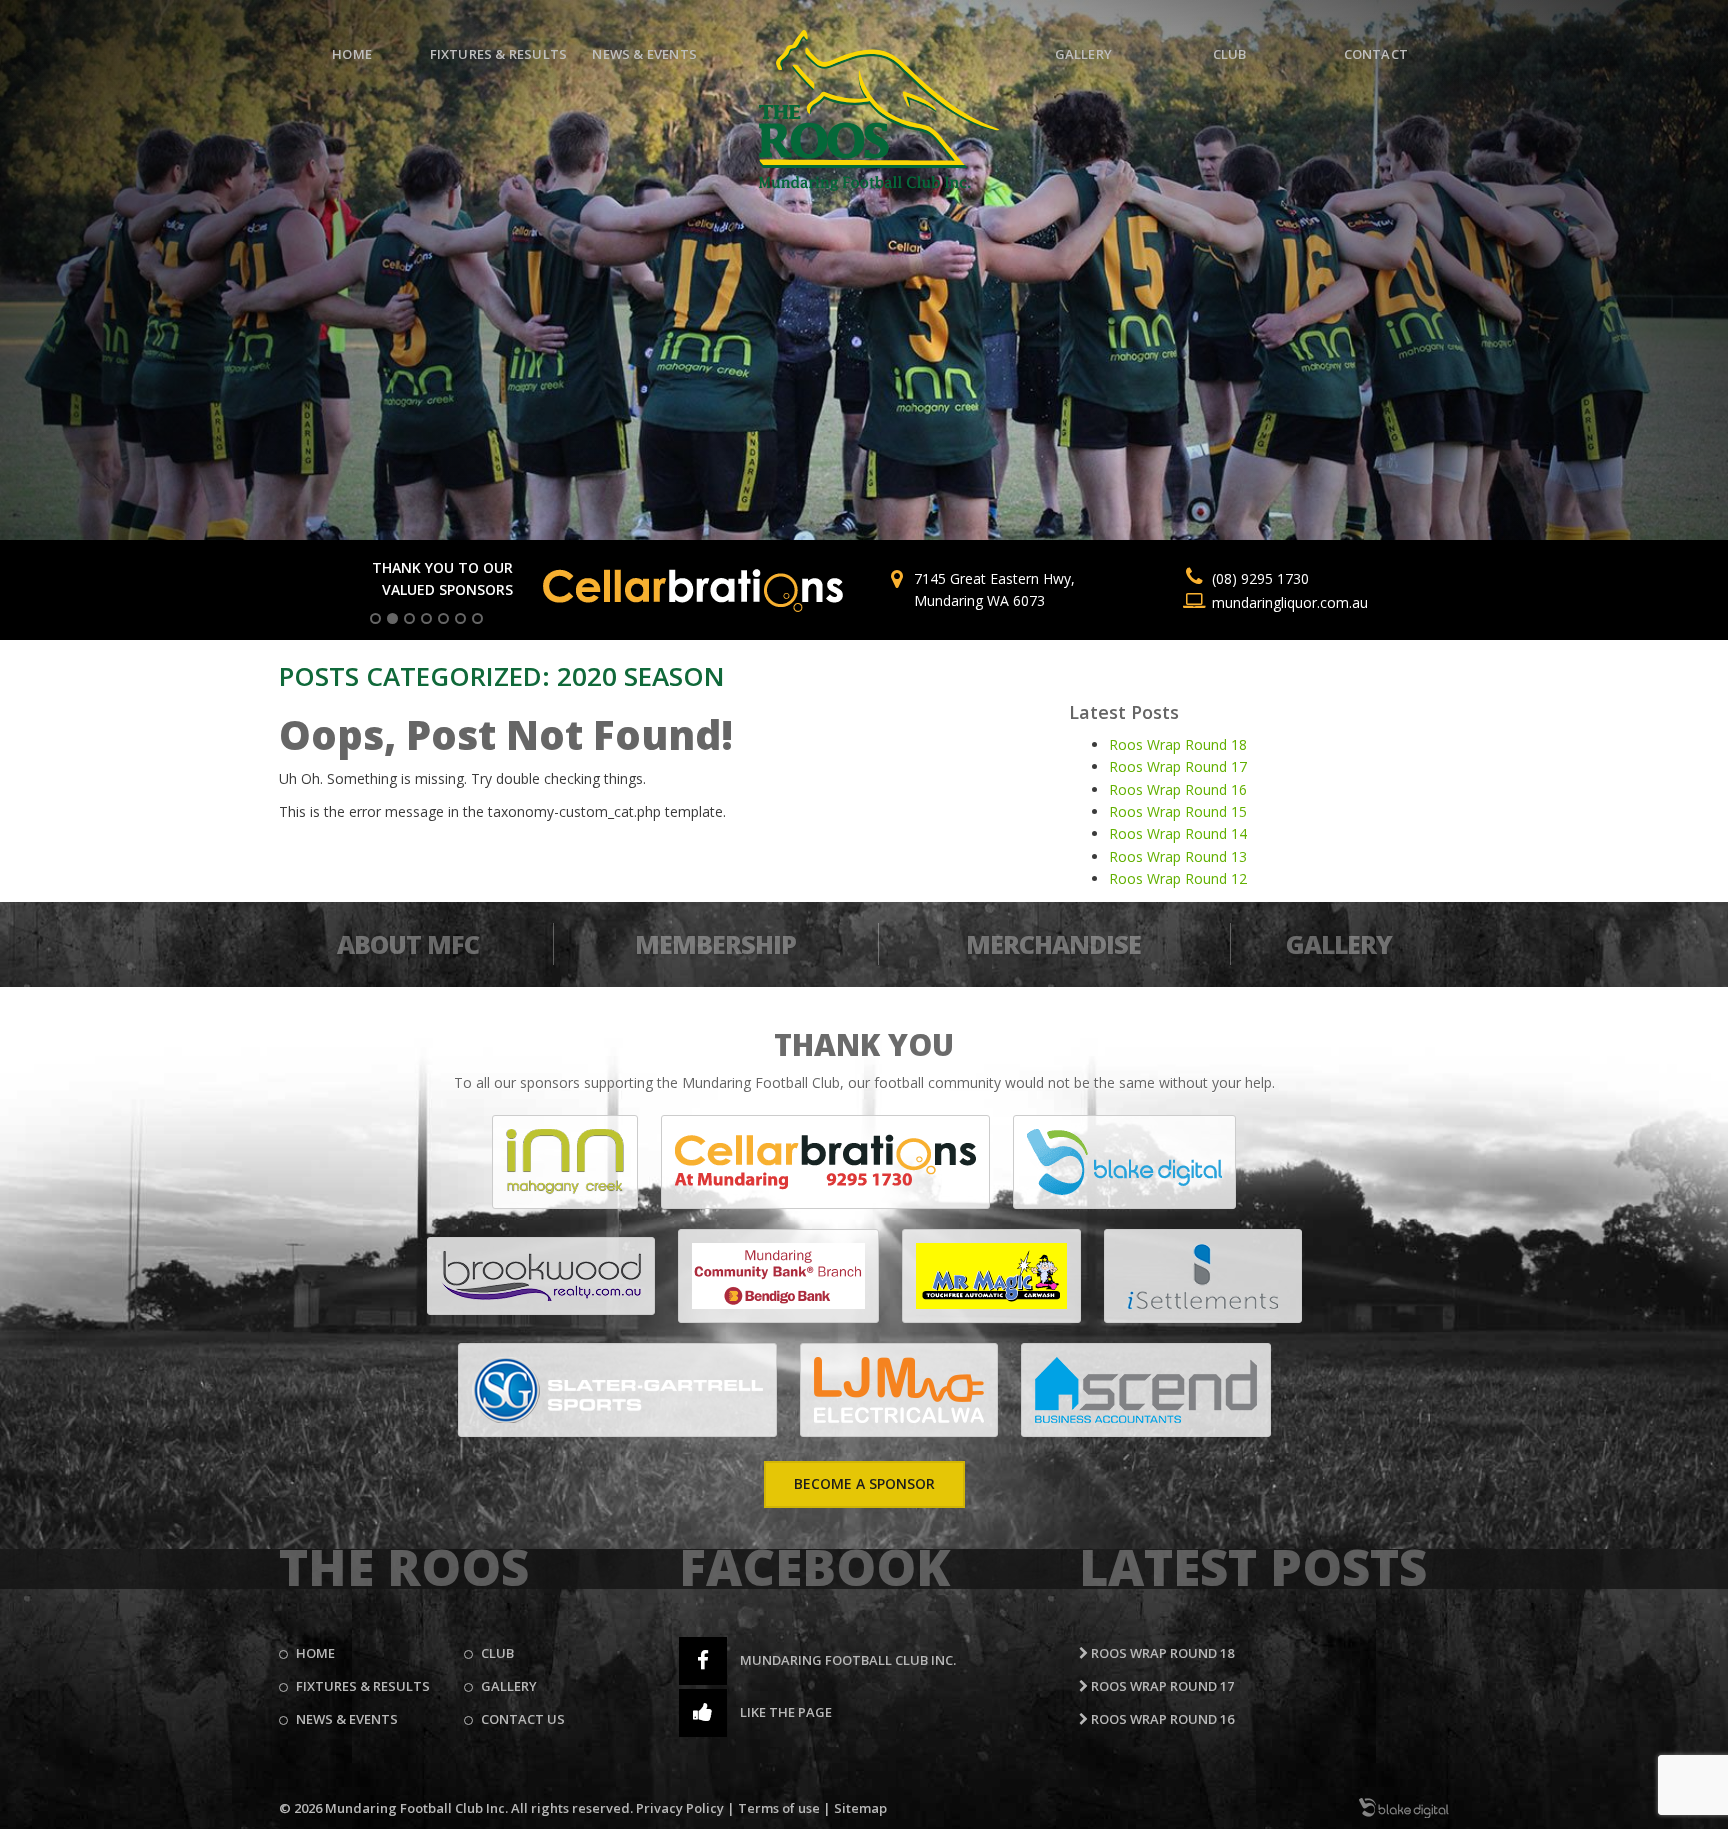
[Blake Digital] (1124, 1162)
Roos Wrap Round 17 (1178, 766)
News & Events (644, 54)
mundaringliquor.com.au (1290, 602)
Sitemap (860, 1808)
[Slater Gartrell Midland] (617, 1390)
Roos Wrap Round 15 (1178, 811)
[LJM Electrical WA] (899, 1390)
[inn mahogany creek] (565, 1162)
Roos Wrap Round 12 (1178, 878)
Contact (1376, 54)
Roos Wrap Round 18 (1178, 744)
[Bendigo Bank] (778, 1276)
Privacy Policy (680, 1808)
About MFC (408, 944)
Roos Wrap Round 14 (1178, 833)
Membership (715, 944)
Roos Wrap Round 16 (1178, 789)
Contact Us (523, 1719)
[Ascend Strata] (1146, 1390)
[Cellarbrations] (825, 1162)
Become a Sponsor (864, 1483)
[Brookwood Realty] (541, 1276)
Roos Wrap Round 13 (1178, 856)
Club (1230, 54)
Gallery (1083, 54)
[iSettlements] (1203, 1276)
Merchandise (1053, 944)
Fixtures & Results (499, 54)
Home (352, 54)
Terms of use (779, 1808)
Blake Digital (1404, 1808)
